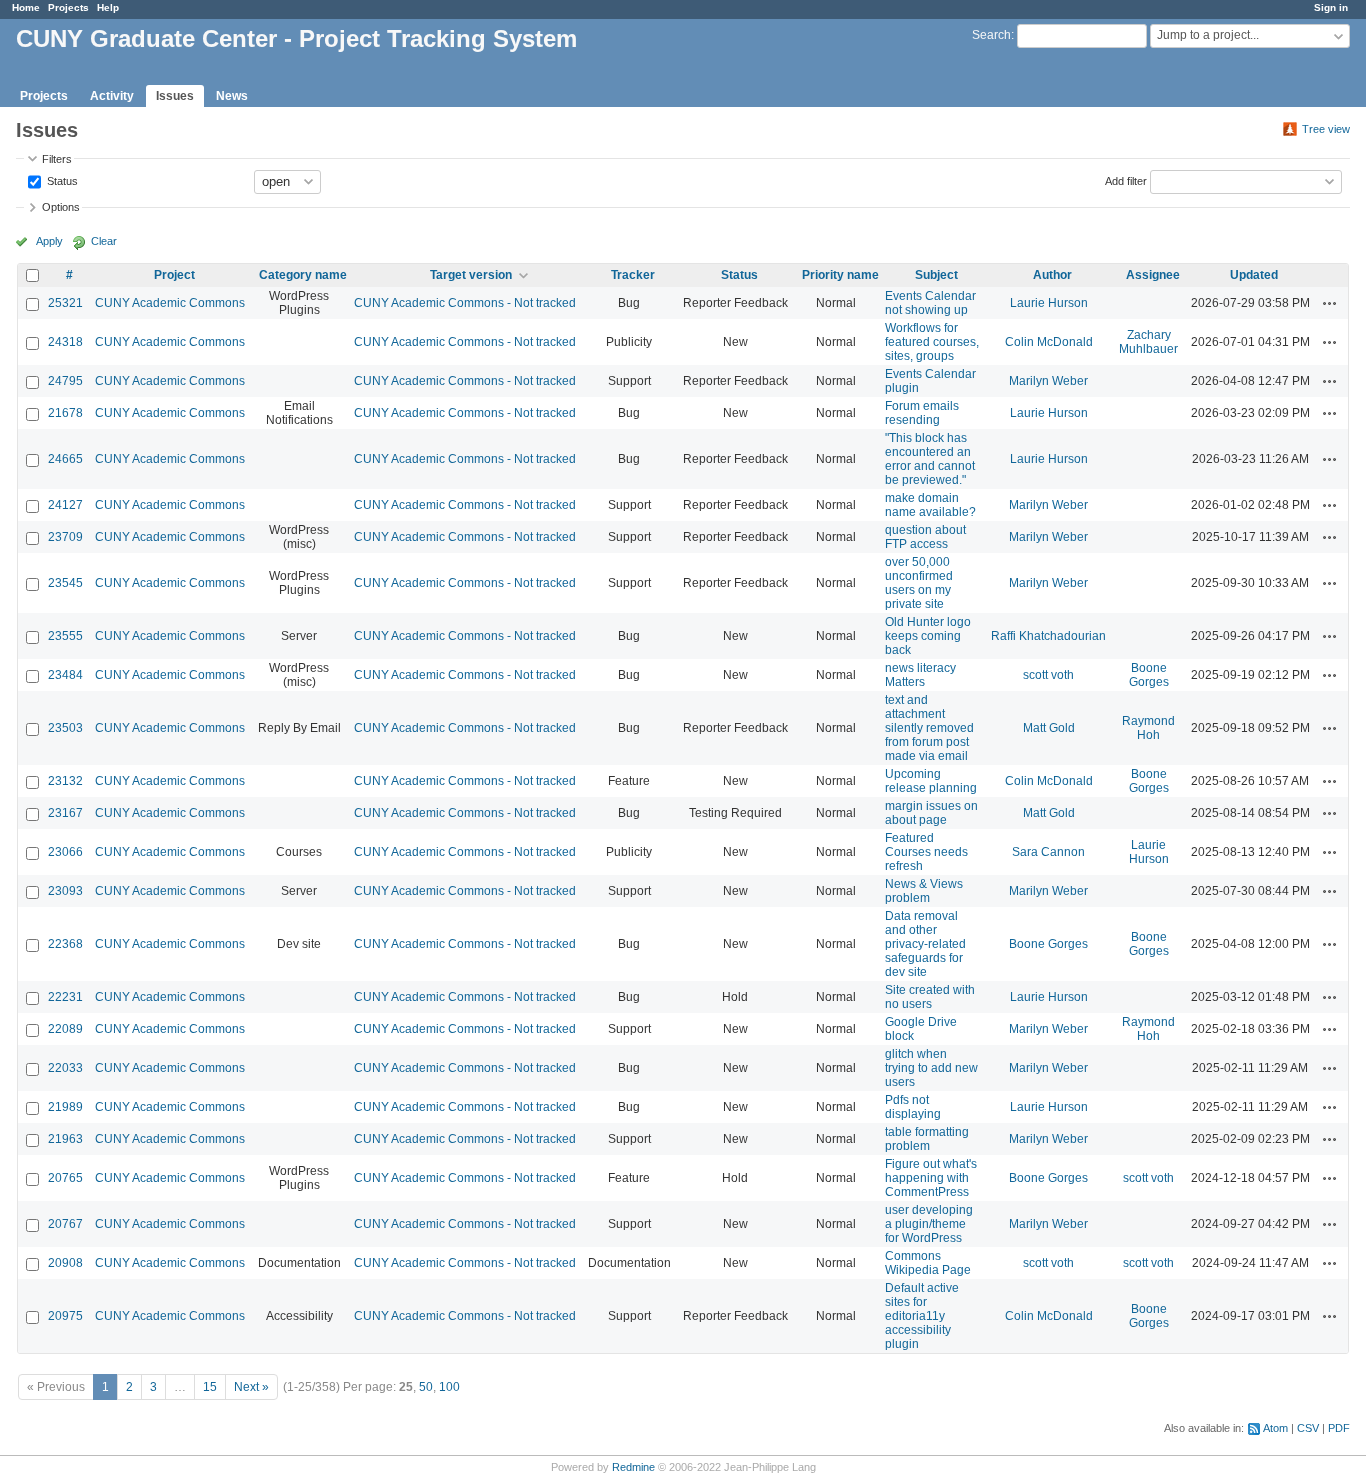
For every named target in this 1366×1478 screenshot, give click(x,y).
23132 (65, 781)
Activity (112, 96)
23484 (65, 675)
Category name (303, 275)
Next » (251, 1387)
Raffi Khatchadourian (1048, 636)
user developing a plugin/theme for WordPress (929, 1224)
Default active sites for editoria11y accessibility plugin (922, 1316)
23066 (65, 852)
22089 (65, 1029)
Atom (1275, 1428)
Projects (68, 7)
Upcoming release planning (931, 781)
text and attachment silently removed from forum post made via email (929, 728)
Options (61, 207)
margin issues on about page (931, 813)
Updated (1254, 275)
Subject (936, 275)
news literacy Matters (920, 675)
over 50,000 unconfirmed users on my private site (919, 583)
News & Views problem (924, 891)
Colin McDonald (1049, 342)
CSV (1308, 1428)
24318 (65, 342)
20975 (65, 1316)
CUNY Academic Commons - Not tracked (465, 303)
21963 (65, 1139)
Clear (104, 241)
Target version (471, 275)
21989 (65, 1107)
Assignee (1153, 275)
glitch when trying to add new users (931, 1068)
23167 (65, 813)
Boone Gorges (1149, 675)
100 (449, 1387)
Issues (175, 96)
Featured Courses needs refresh (926, 852)
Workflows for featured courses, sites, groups (932, 342)
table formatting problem (927, 1139)
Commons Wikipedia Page (928, 1263)
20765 (65, 1178)
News (232, 96)
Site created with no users (930, 997)
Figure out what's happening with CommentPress (931, 1178)
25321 (65, 303)
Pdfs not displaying (913, 1107)
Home (26, 7)
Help (108, 7)
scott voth (1048, 675)
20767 (65, 1224)
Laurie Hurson (1049, 303)
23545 (65, 583)
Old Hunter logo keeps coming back (928, 636)
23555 (65, 636)
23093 (65, 891)
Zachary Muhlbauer (1148, 342)
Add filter (1126, 180)
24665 (65, 459)
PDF (1339, 1428)
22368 (65, 944)
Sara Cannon (1048, 852)
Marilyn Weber (1048, 381)
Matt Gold (1049, 728)
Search (991, 35)
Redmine (633, 1467)
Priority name (840, 275)
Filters (57, 159)
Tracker (633, 275)
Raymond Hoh (1148, 728)
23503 (65, 728)
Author (1052, 275)
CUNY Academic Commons (170, 303)
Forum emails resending (922, 413)
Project (174, 275)
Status (61, 180)
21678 (65, 413)
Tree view (1326, 129)
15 (210, 1387)
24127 (65, 505)
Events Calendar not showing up (930, 303)
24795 (65, 381)
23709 (65, 537)
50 (426, 1387)
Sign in (1331, 7)
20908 (65, 1263)
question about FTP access (925, 537)
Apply (49, 241)
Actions (1330, 303)
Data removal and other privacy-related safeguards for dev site (925, 944)
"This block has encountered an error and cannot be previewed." (930, 459)
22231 (65, 997)
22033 (65, 1068)
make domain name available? (930, 505)
